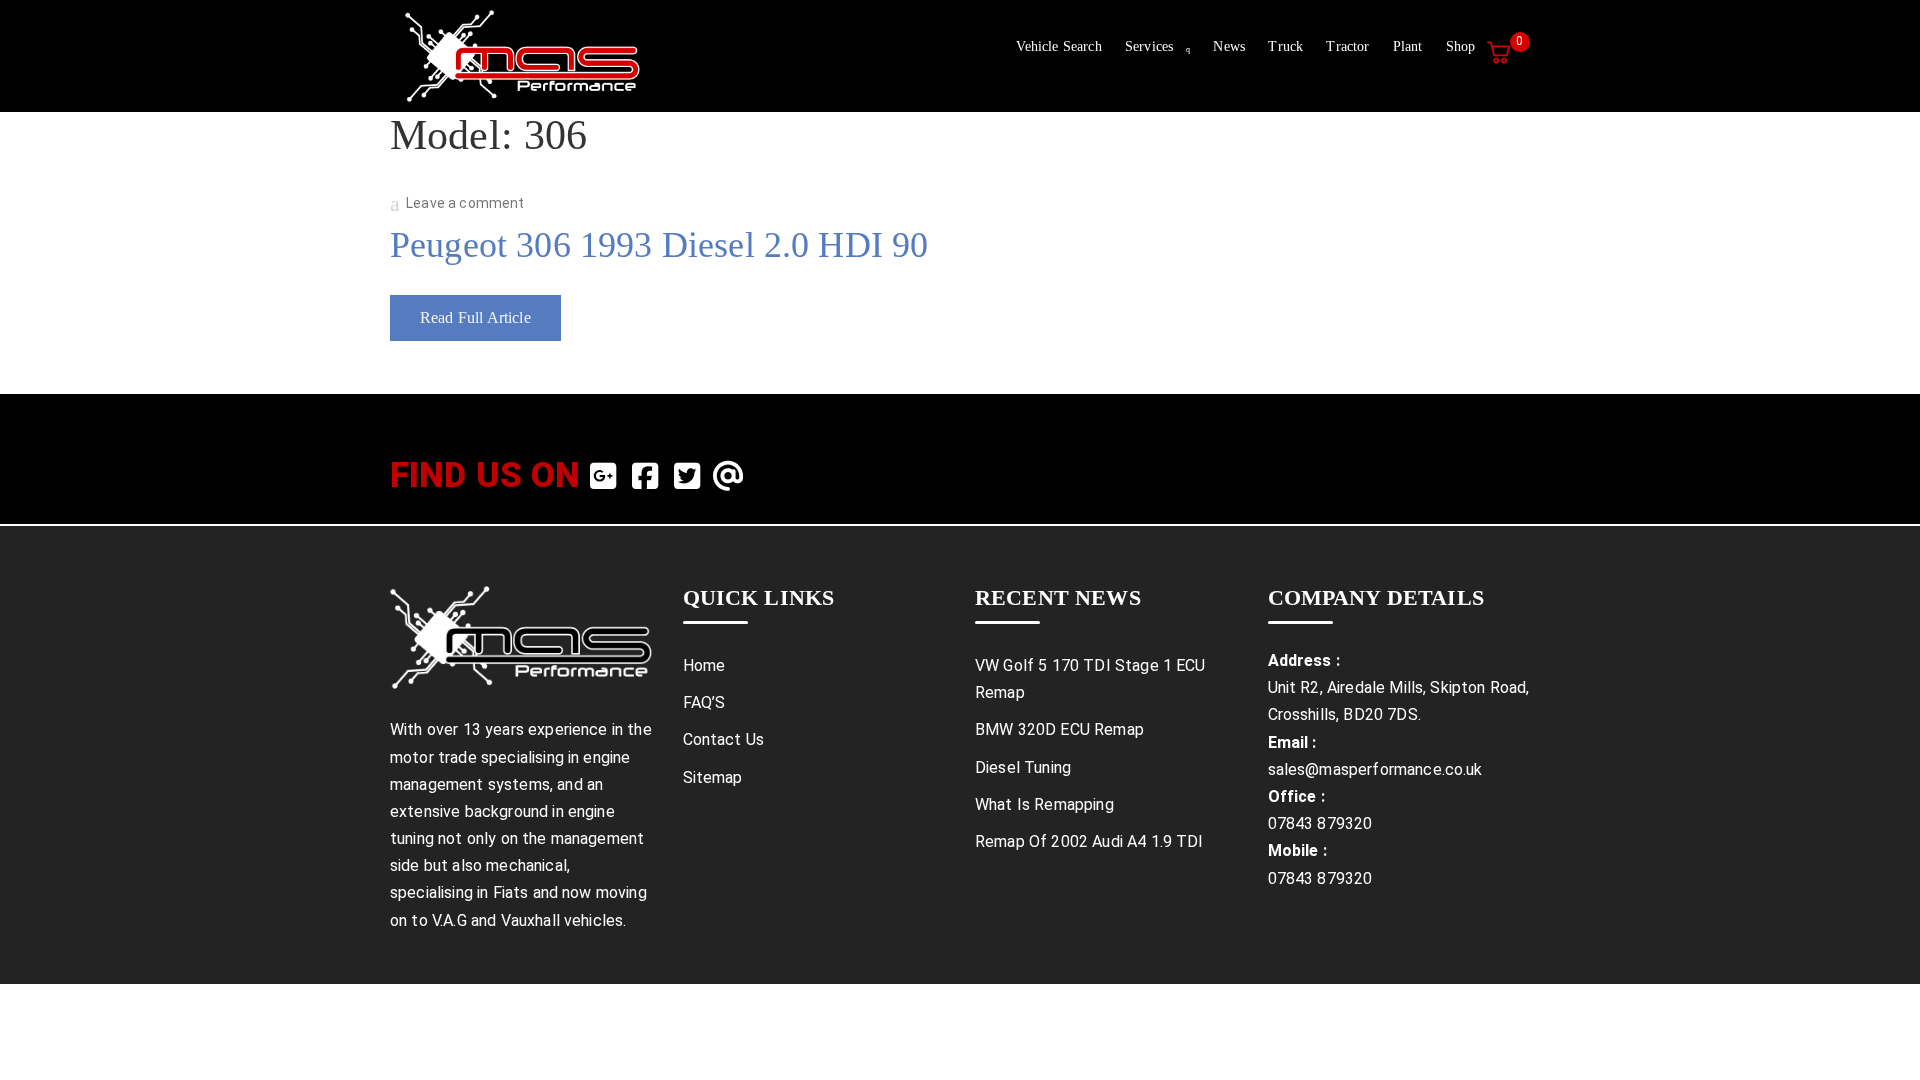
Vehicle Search (1058, 46)
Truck (1285, 46)
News (1229, 46)
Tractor (1347, 46)
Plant (1408, 46)
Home (704, 665)
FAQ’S (704, 702)
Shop (1461, 46)
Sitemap (713, 777)
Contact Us (724, 739)
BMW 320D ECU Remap (1059, 729)
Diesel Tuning (1023, 767)
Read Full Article (475, 317)
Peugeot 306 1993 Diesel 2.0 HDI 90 (659, 245)
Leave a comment (465, 203)
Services (1149, 46)
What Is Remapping (1044, 804)
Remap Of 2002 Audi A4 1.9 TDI (1089, 841)
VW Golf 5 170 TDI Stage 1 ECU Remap (1090, 679)
